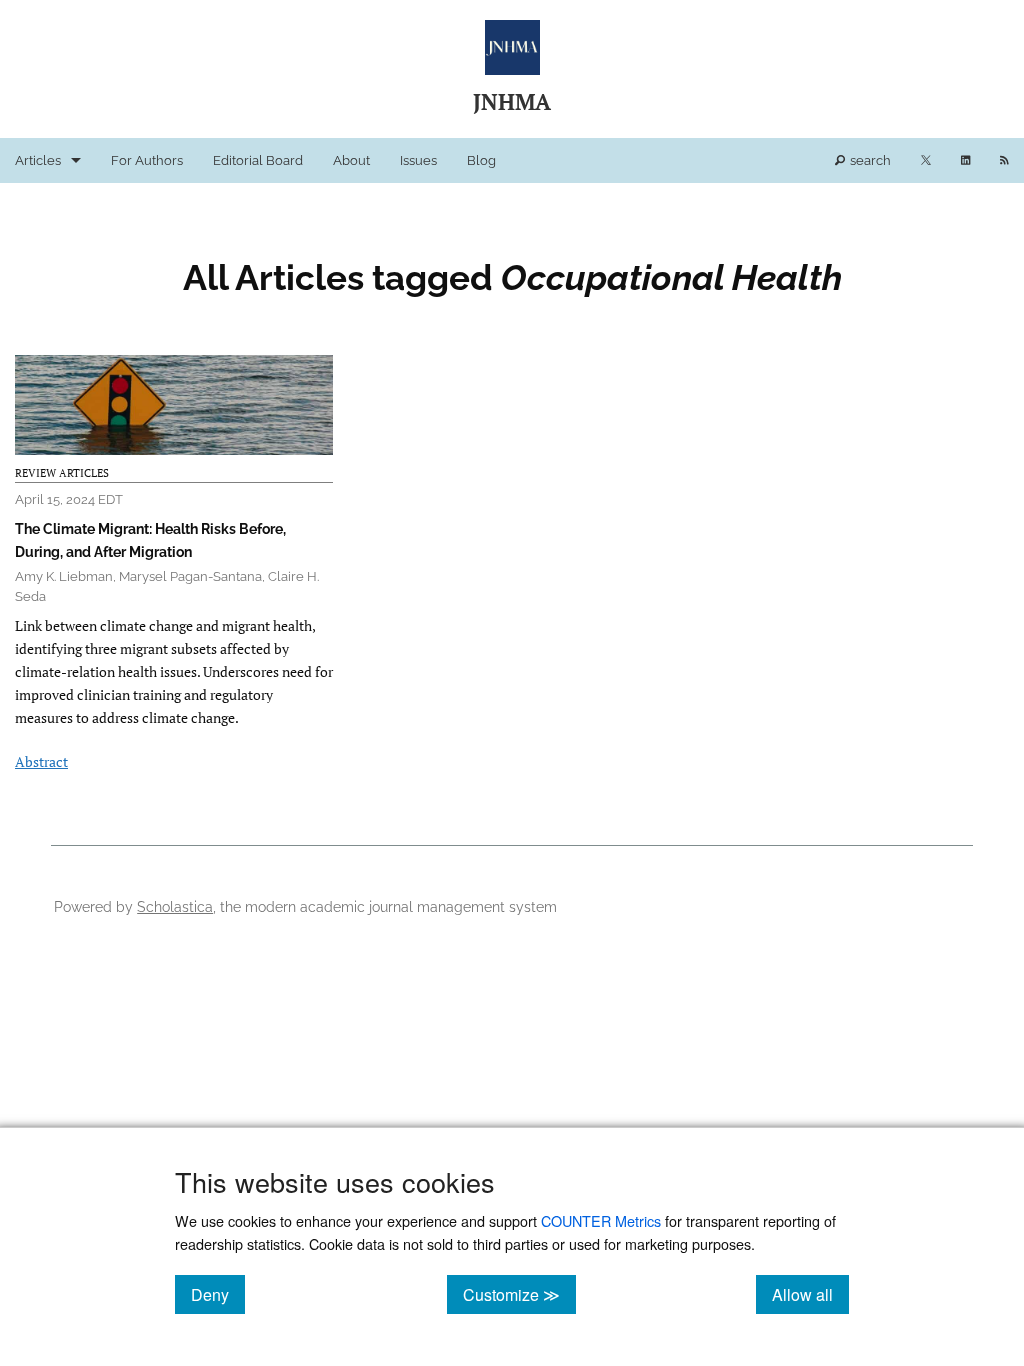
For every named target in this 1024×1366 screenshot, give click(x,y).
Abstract (41, 761)
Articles (38, 160)
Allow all (810, 1294)
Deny (218, 1294)
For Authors (147, 160)
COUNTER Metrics (601, 1220)
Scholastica (175, 906)
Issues (418, 160)
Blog (481, 160)
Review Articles (62, 473)
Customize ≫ (519, 1294)
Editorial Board (258, 160)
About (351, 160)
